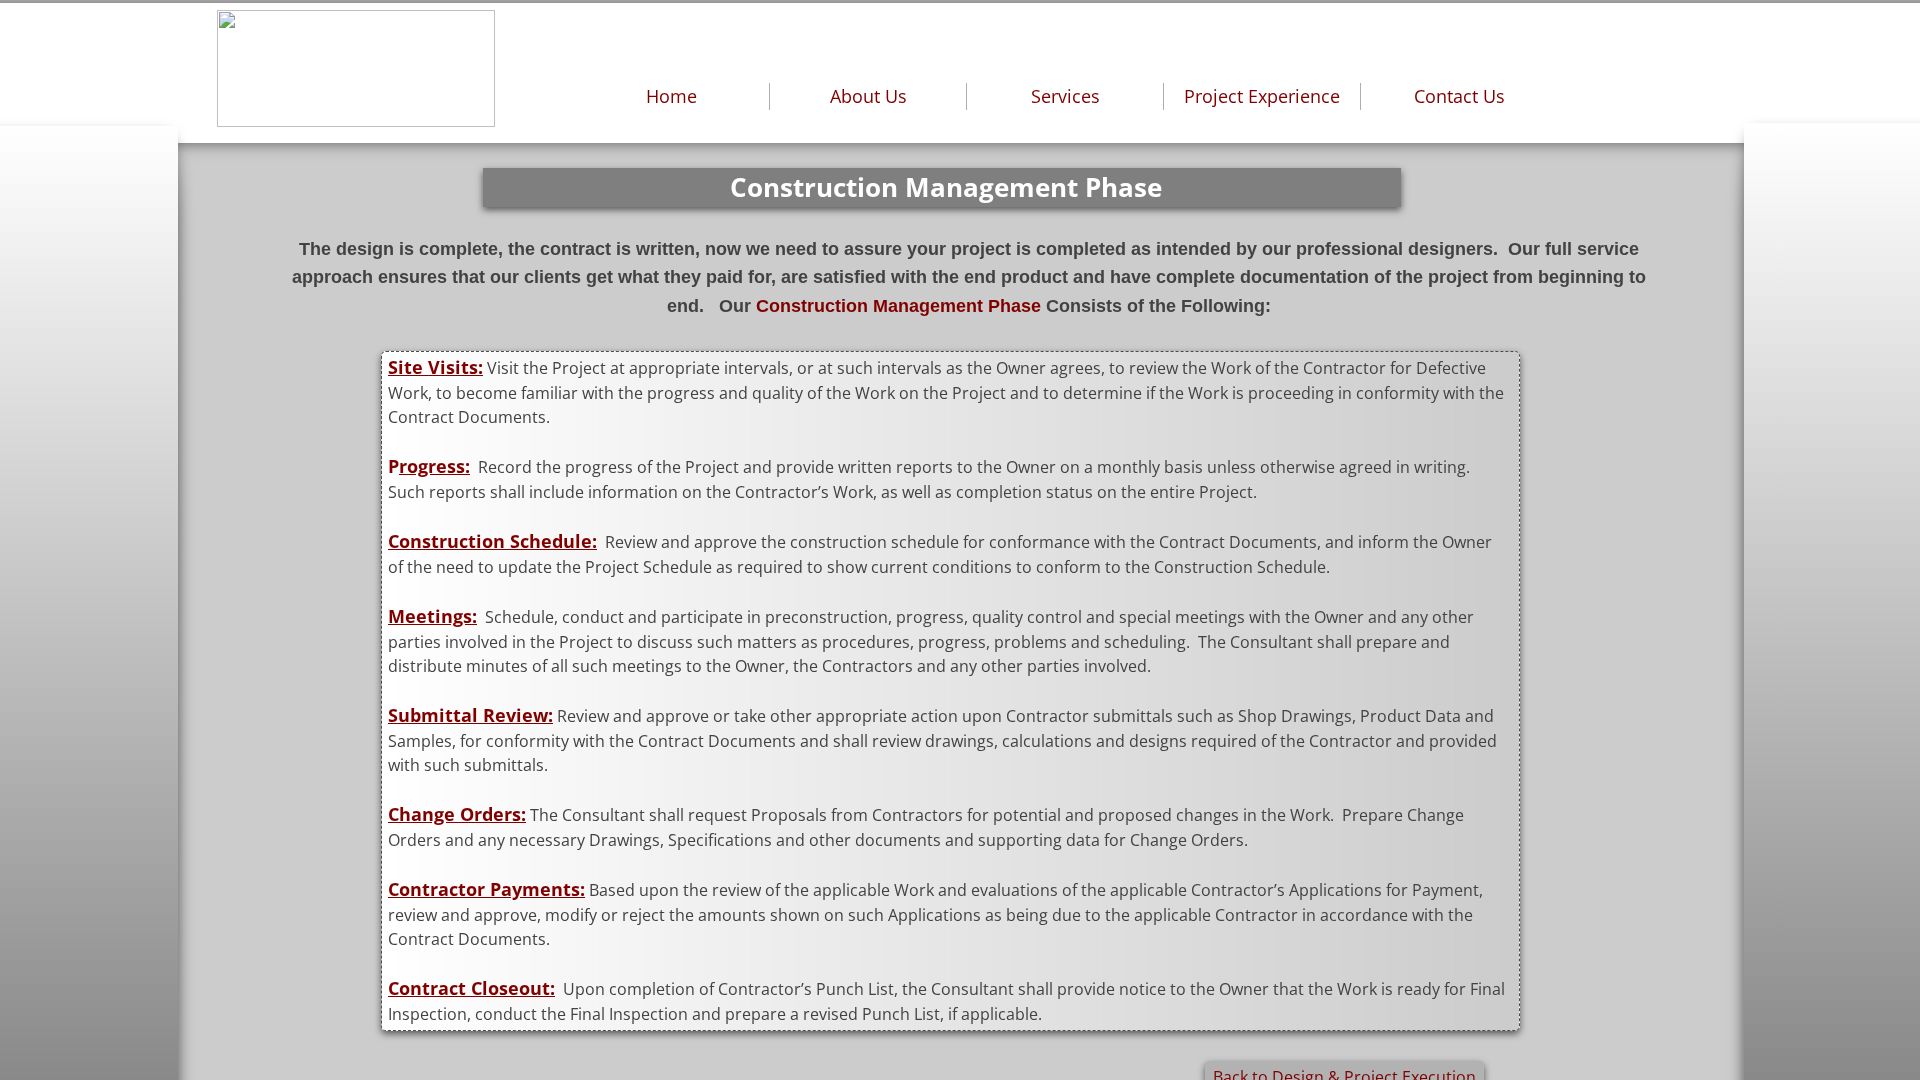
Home (671, 96)
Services (1065, 96)
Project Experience (1262, 96)
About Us (868, 96)
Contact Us (1459, 96)
